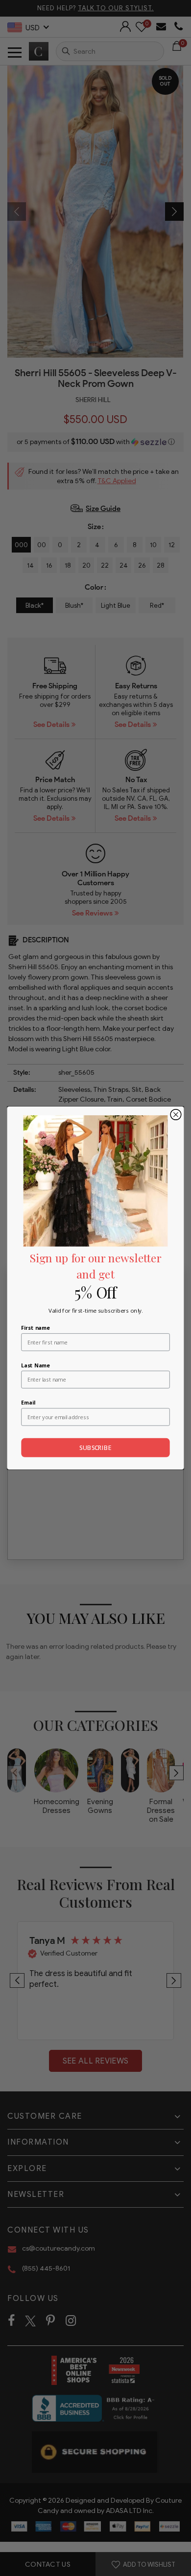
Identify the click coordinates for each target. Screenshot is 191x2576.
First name (35, 1327)
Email (28, 1403)
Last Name (35, 1365)
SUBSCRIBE (95, 1448)
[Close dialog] (176, 1115)
